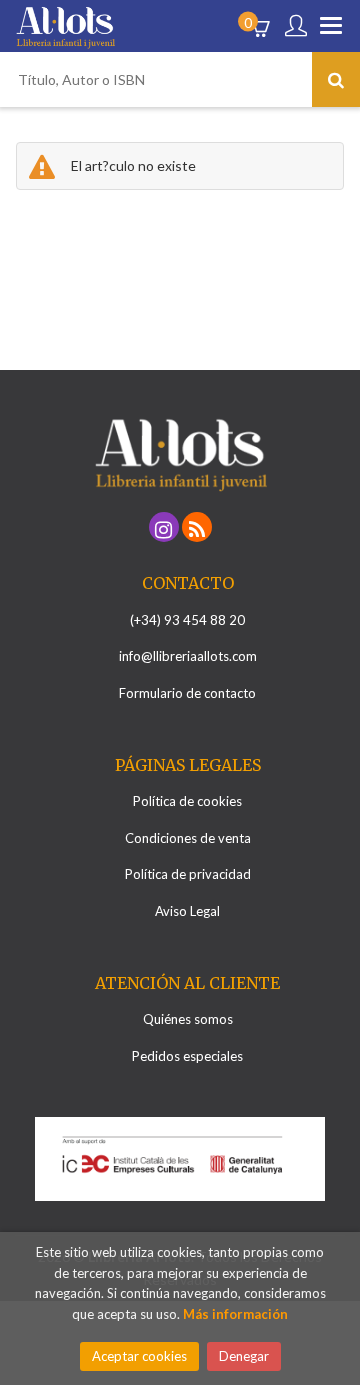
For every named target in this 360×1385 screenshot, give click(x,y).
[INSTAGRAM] (164, 527)
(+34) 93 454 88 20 (187, 620)
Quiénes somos (188, 1019)
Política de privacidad (188, 874)
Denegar (244, 1356)
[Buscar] (336, 79)
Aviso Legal (187, 911)
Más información (235, 1314)
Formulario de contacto (187, 693)
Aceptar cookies (139, 1356)
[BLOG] (197, 527)
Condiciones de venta (188, 838)
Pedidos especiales (187, 1056)
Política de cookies (187, 801)
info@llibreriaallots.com (188, 656)
